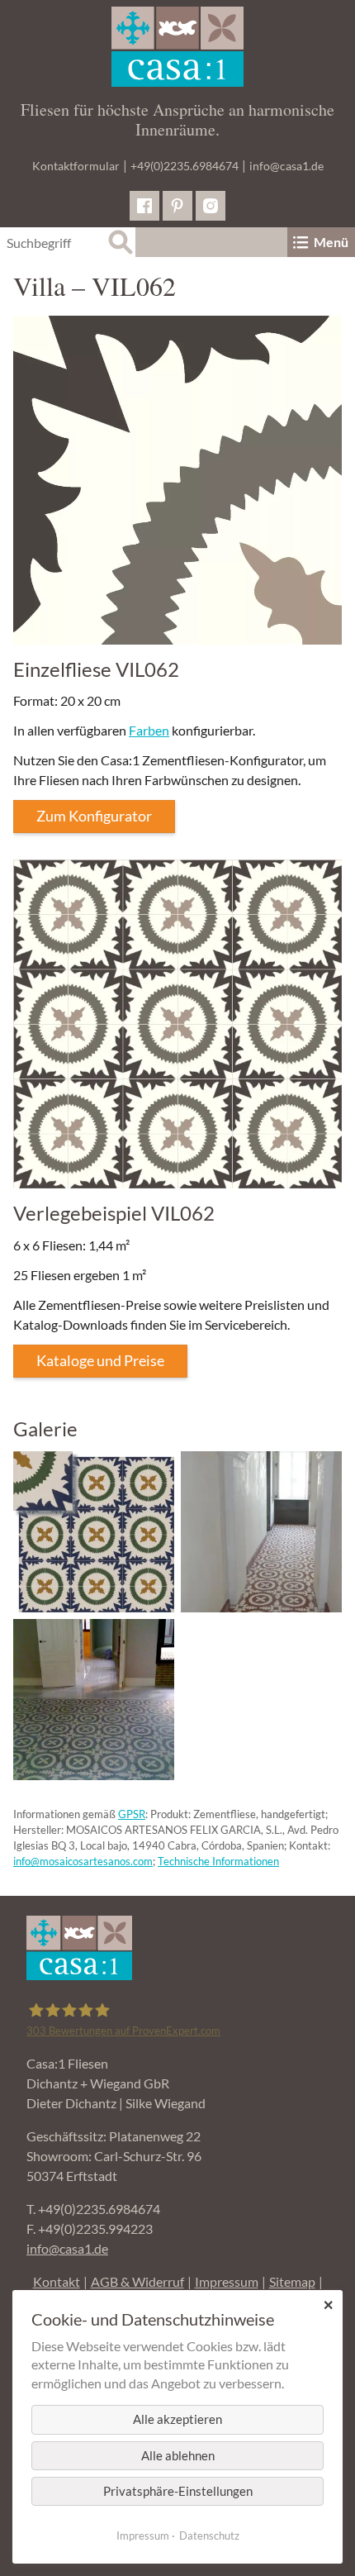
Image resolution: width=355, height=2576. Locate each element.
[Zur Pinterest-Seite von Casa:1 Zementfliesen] (177, 206)
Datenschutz (209, 2536)
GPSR (132, 1814)
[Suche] (121, 242)
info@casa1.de (286, 166)
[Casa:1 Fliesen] (177, 47)
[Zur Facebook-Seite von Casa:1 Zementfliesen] (144, 206)
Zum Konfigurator (94, 816)
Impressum (227, 2281)
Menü (331, 242)
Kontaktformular (76, 166)
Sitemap (292, 2281)
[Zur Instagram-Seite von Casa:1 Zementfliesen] (211, 206)
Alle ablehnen (178, 2455)
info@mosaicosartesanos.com (83, 1861)
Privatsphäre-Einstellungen (178, 2491)
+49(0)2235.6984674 (185, 166)
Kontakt (57, 2281)
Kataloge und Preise (100, 1360)
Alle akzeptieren (177, 2419)
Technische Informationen (218, 1861)
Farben (149, 730)
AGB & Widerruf (137, 2281)
